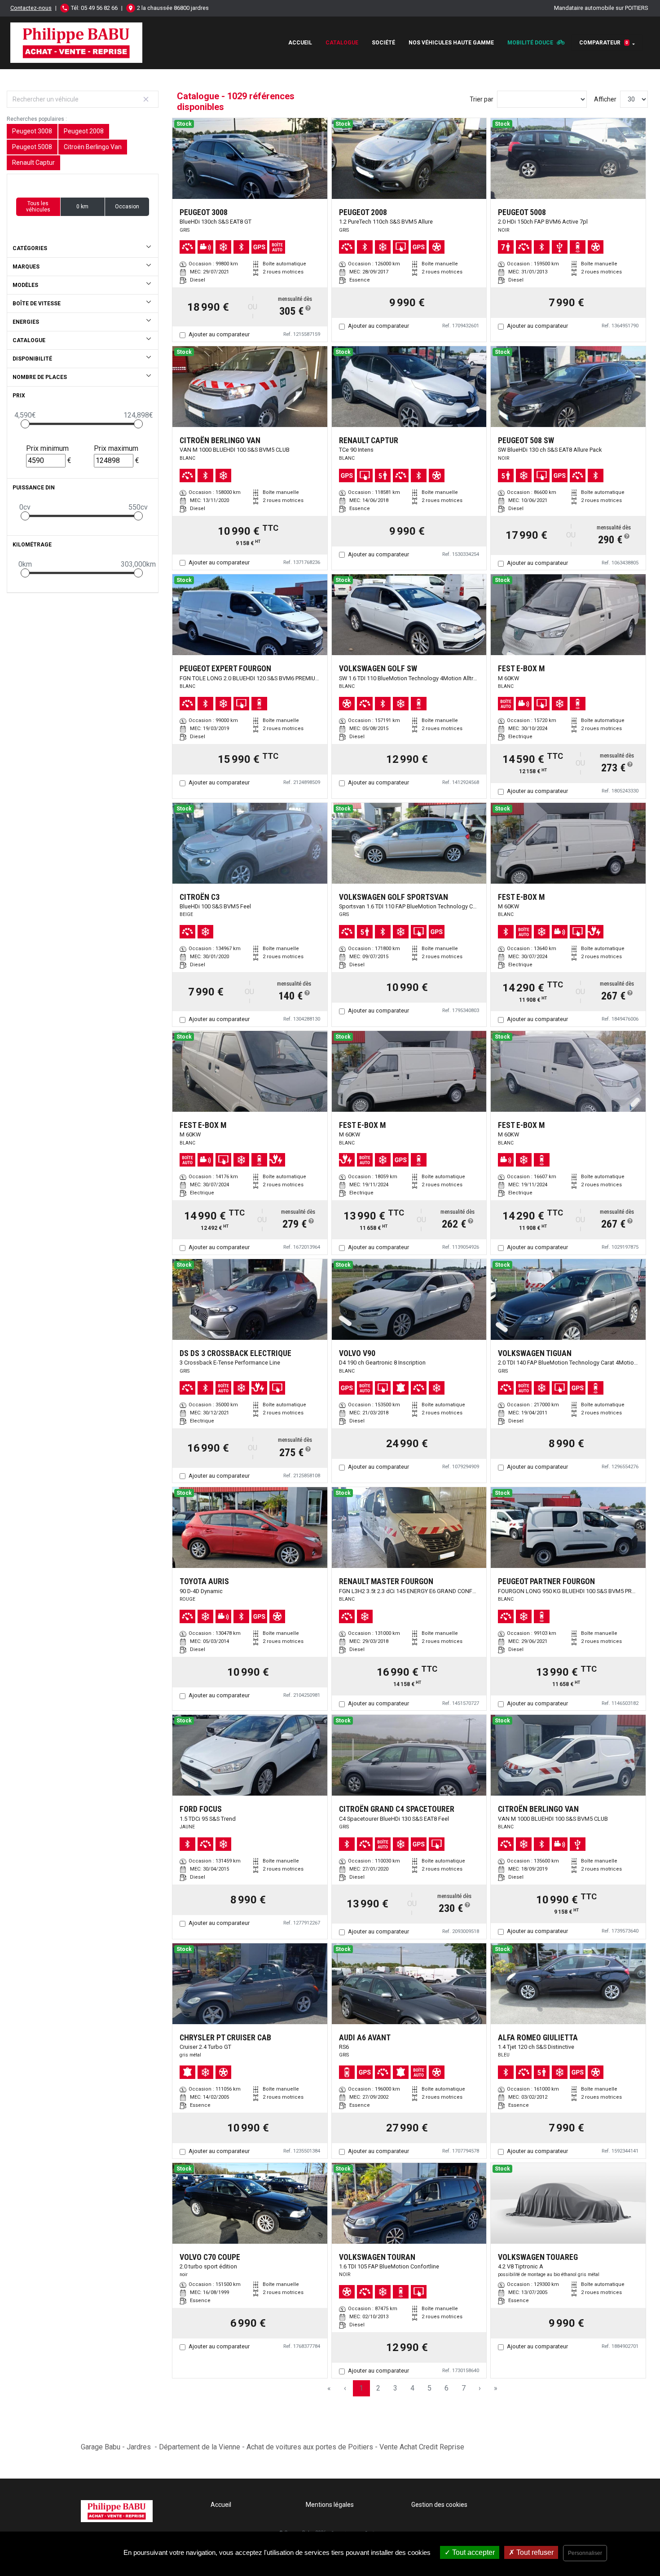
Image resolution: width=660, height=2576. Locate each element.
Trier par (482, 99)
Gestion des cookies (439, 2505)
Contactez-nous (31, 8)
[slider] (25, 424)
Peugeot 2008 (84, 131)
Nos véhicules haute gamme (451, 43)
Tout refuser (534, 2552)
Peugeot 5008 (32, 147)
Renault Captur (33, 163)
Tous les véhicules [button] (38, 207)
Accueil (300, 43)
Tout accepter (473, 2552)
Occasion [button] (127, 207)
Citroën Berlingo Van (93, 147)
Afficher (605, 99)
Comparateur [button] (604, 43)
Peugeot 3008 (32, 131)
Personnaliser (585, 2553)
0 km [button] (82, 207)
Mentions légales (330, 2505)
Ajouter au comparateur (219, 334)
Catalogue (342, 43)
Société (383, 43)
